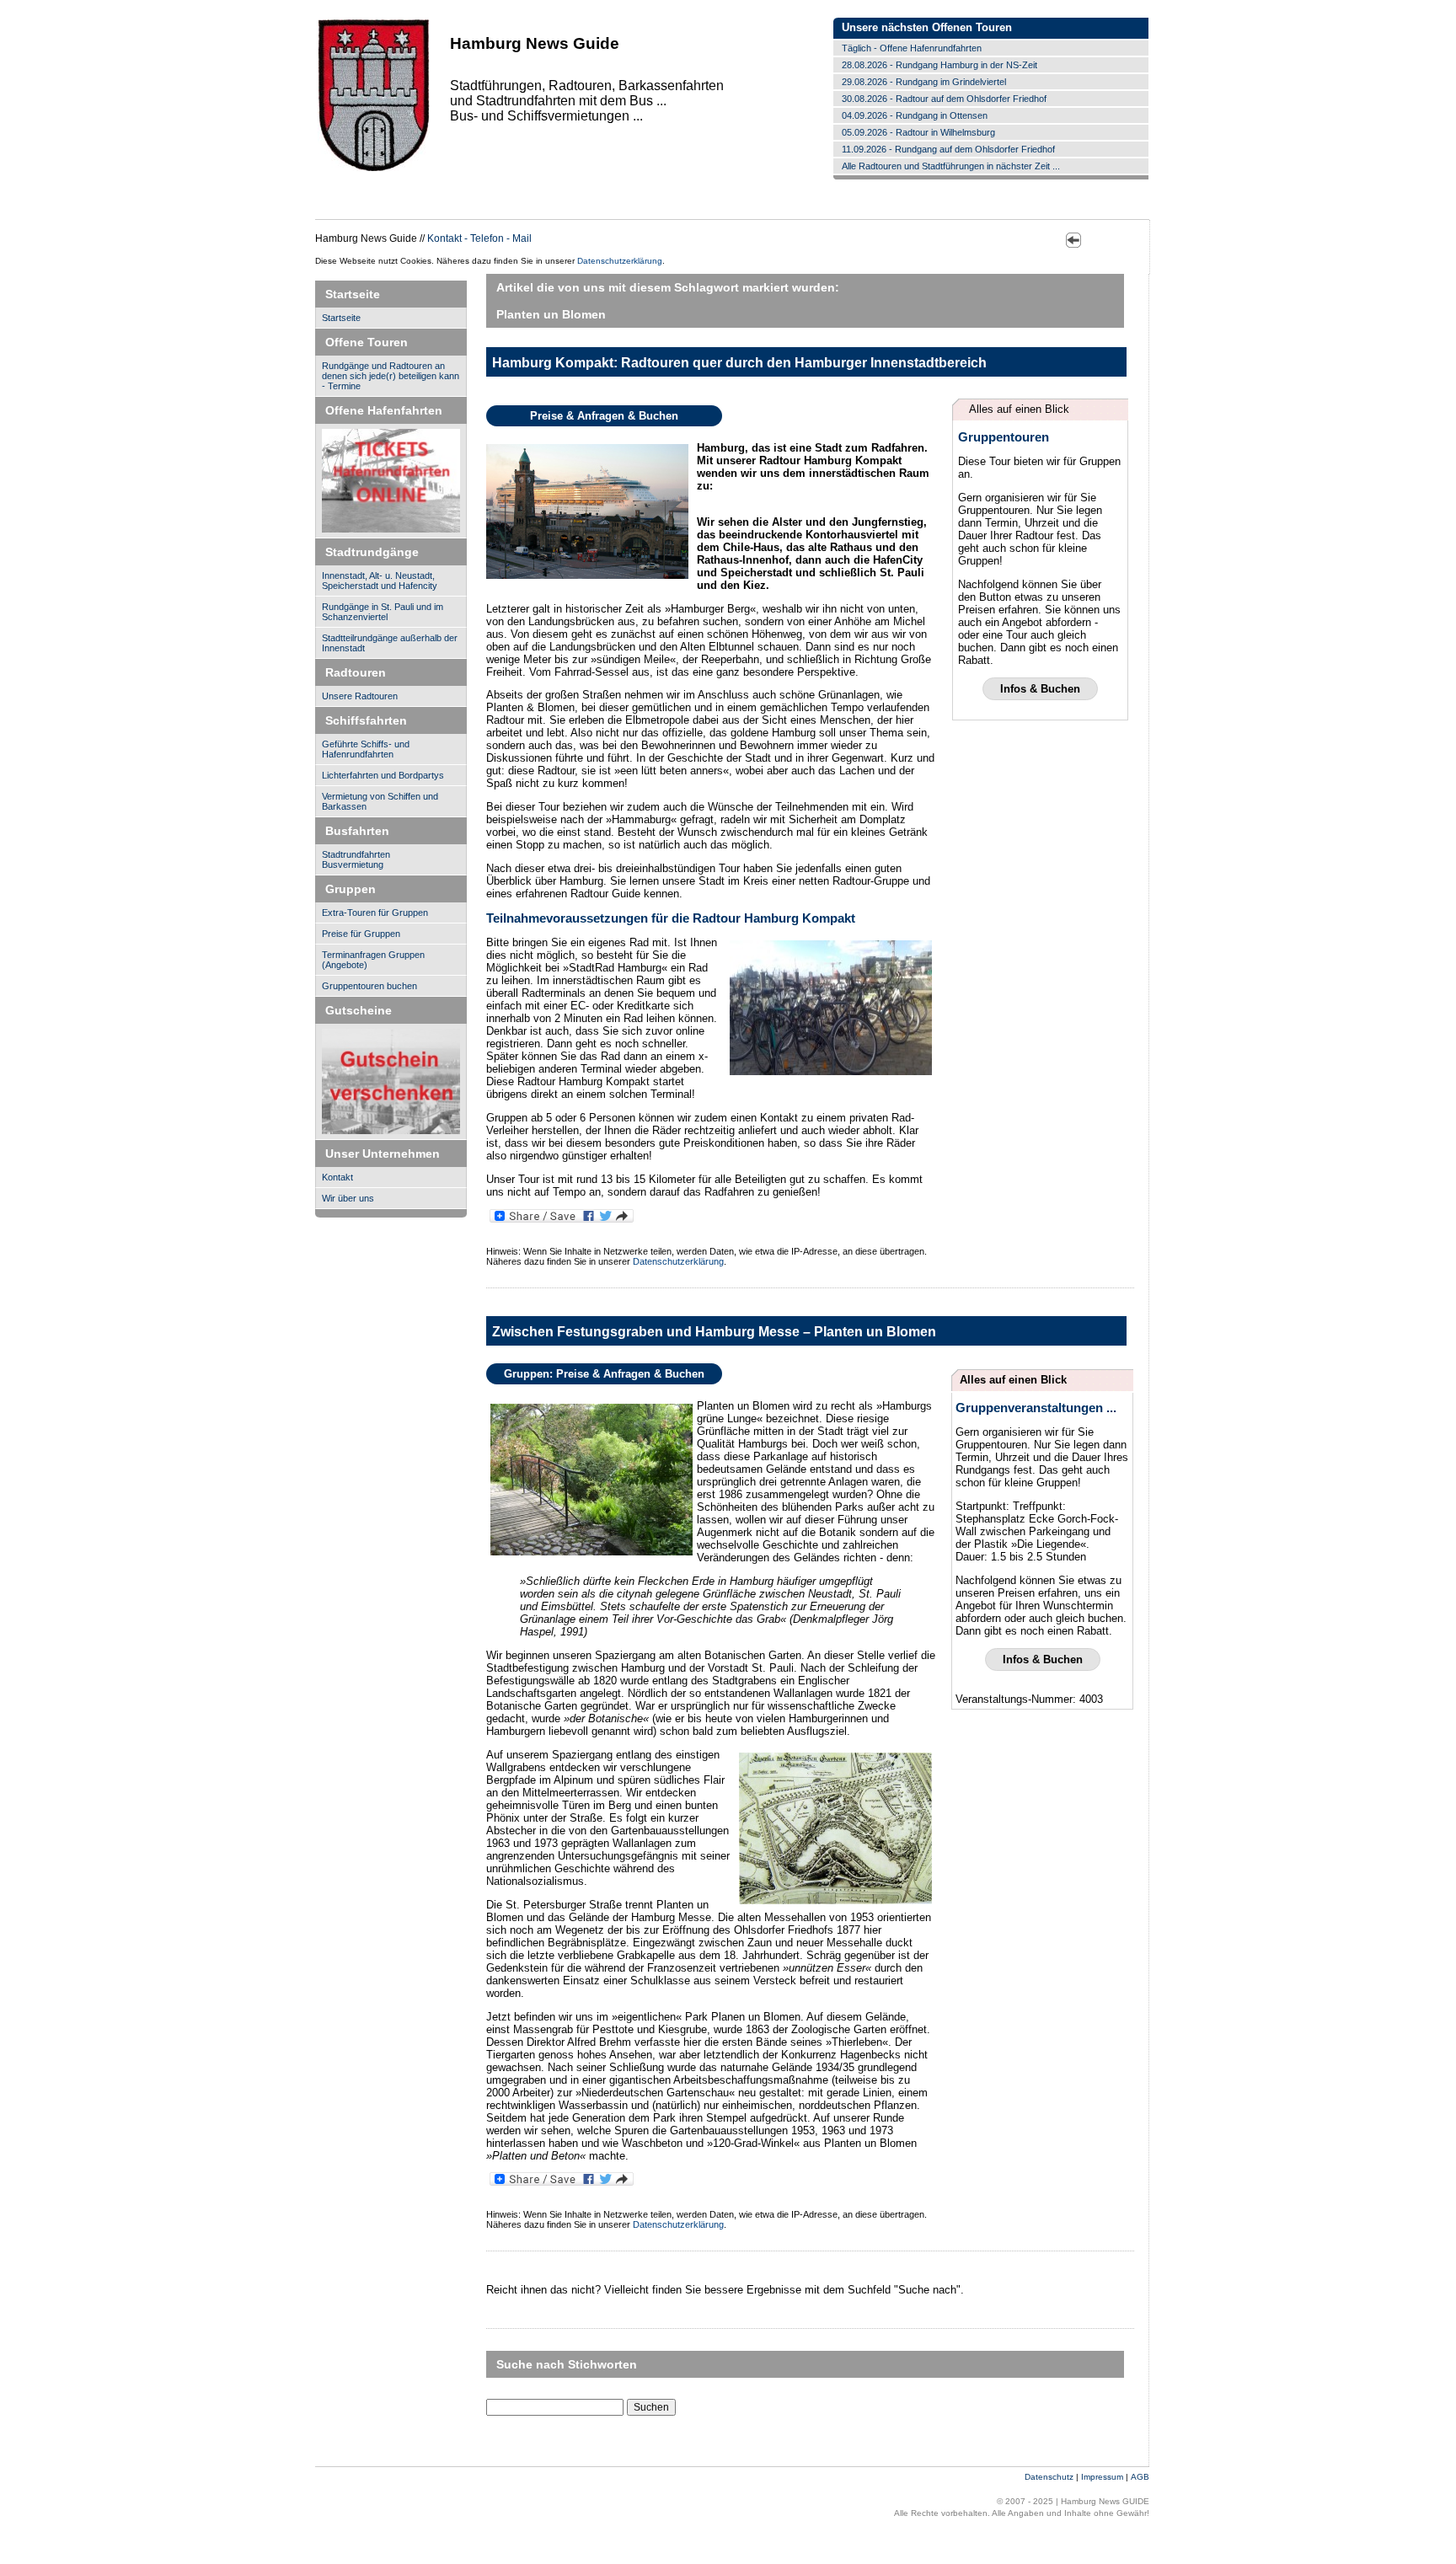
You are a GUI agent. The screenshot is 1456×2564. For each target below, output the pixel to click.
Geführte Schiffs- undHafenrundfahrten (366, 749)
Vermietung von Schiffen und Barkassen (380, 801)
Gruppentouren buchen (369, 986)
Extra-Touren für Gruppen (375, 913)
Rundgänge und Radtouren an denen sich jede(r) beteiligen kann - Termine (391, 376)
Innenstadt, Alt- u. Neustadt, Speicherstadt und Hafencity (380, 581)
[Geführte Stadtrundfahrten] (391, 1082)
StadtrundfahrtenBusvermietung (356, 859)
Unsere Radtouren (360, 696)
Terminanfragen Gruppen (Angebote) (373, 960)
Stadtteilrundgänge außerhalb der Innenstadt (390, 643)
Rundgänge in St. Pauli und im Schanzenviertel (383, 612)
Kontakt (337, 1177)
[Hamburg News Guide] (374, 170)
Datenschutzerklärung (620, 261)
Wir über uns (348, 1198)
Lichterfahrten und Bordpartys (383, 775)
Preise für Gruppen (361, 934)
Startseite (341, 318)
